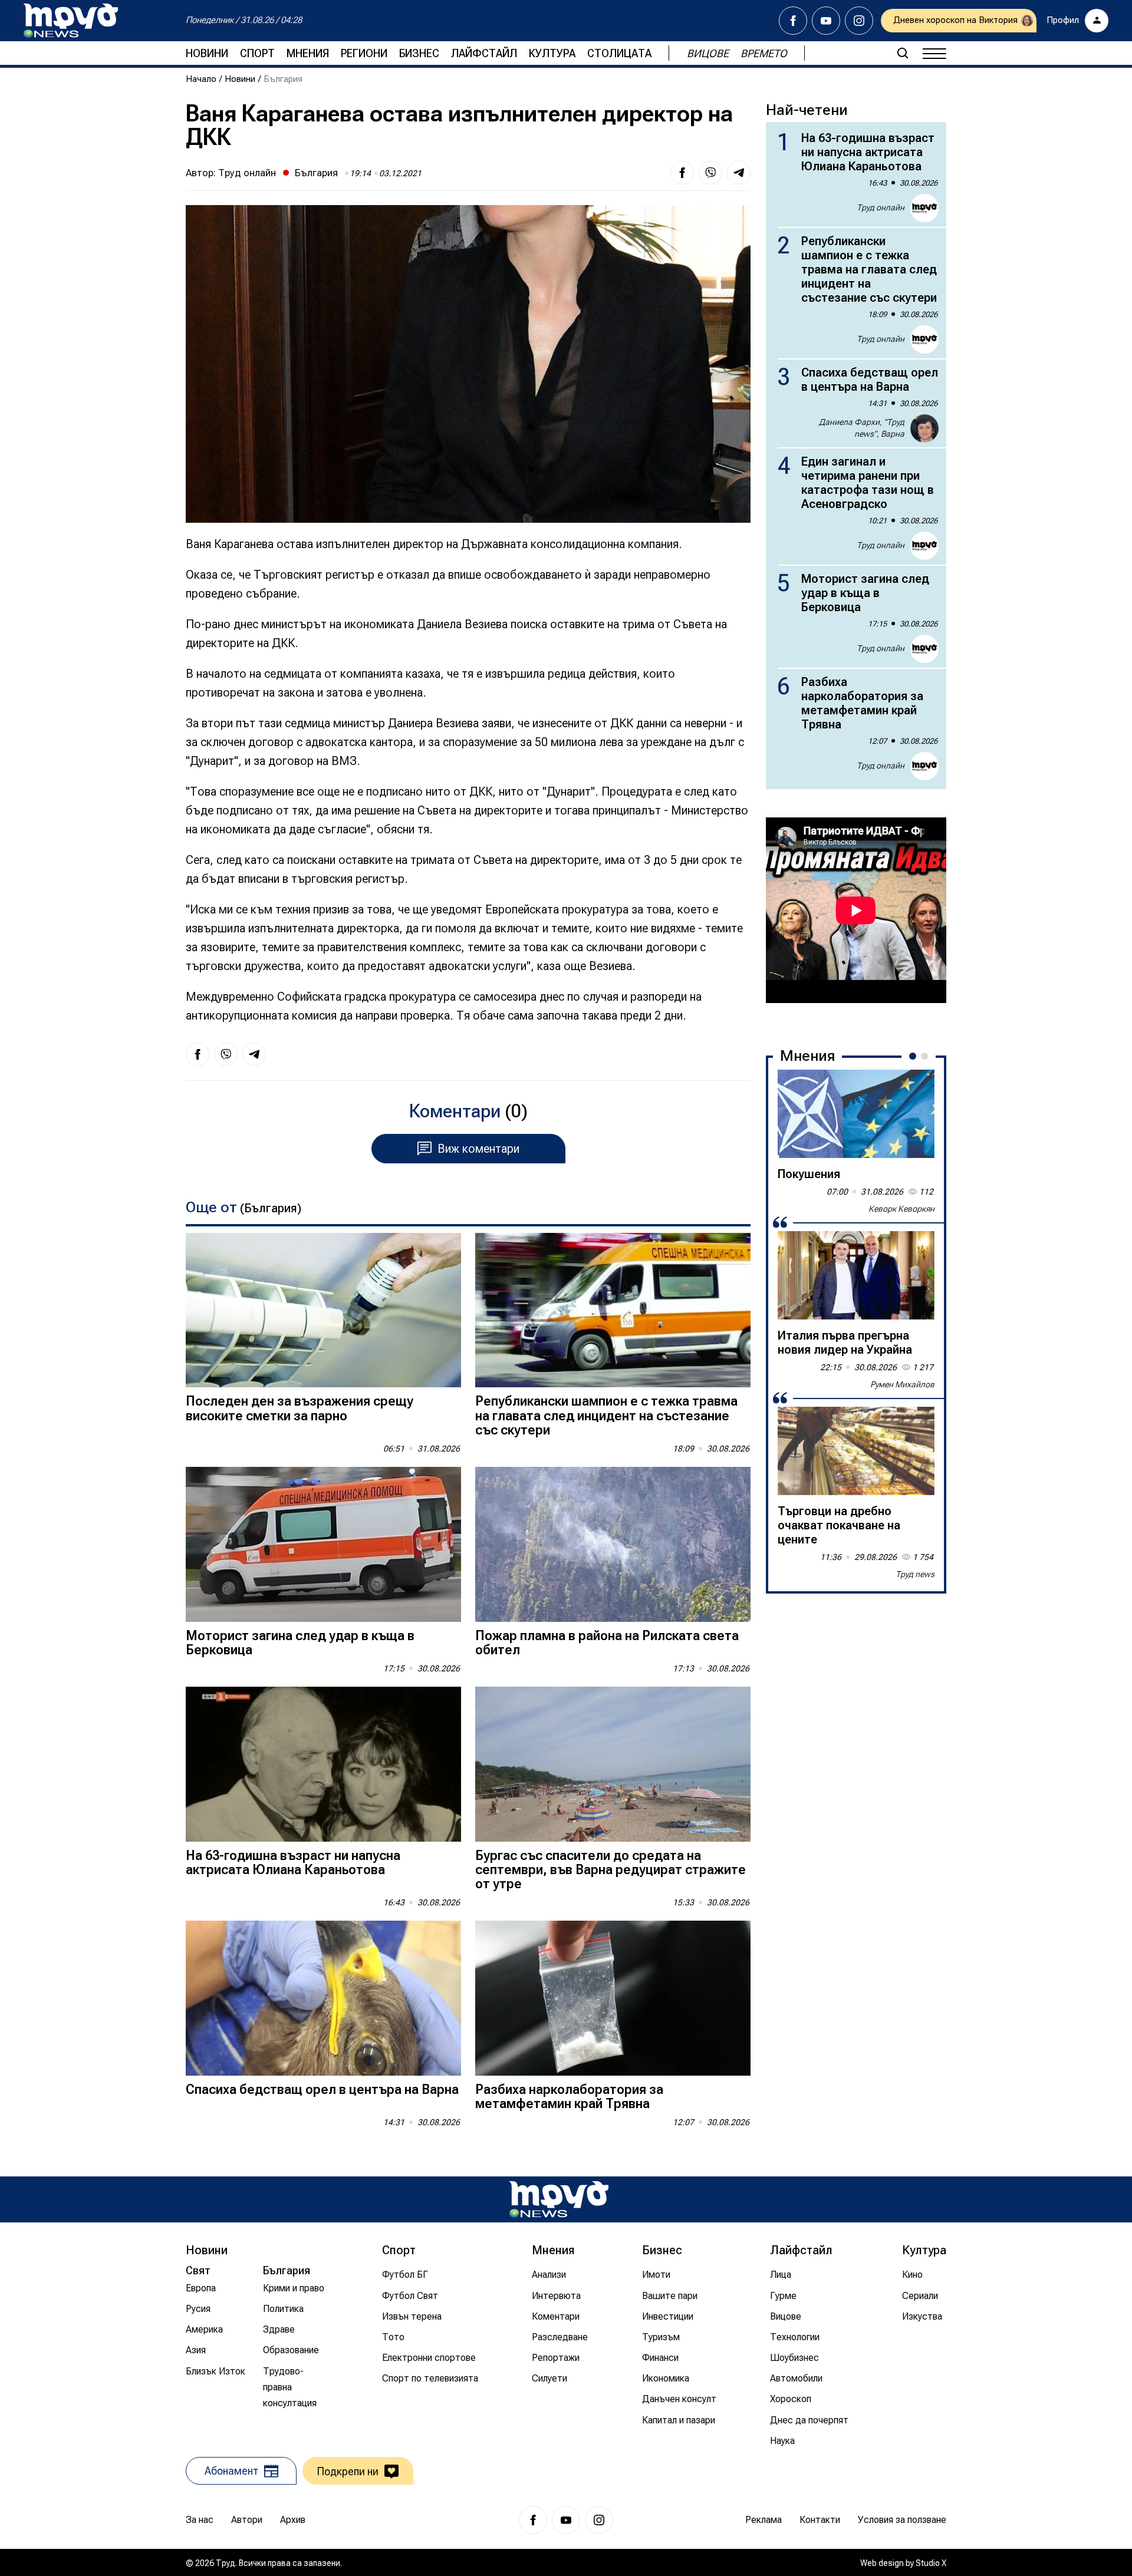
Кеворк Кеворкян (901, 1209)
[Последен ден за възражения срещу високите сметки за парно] (323, 1310)
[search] (903, 53)
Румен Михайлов (902, 1384)
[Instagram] (859, 21)
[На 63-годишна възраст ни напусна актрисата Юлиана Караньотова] (323, 1764)
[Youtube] (826, 21)
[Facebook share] (682, 173)
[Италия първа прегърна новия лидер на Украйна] (856, 1275)
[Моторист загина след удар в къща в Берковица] (323, 1544)
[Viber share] (710, 173)
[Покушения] (856, 1114)
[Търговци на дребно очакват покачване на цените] (856, 1451)
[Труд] (559, 2199)
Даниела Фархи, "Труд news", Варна (862, 428)
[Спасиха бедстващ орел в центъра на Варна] (323, 1998)
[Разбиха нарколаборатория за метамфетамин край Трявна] (613, 1998)
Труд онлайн (247, 173)
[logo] (71, 21)
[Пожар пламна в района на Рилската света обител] (613, 1544)
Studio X (931, 2563)
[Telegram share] (739, 173)
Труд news (915, 1574)
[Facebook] (793, 21)
